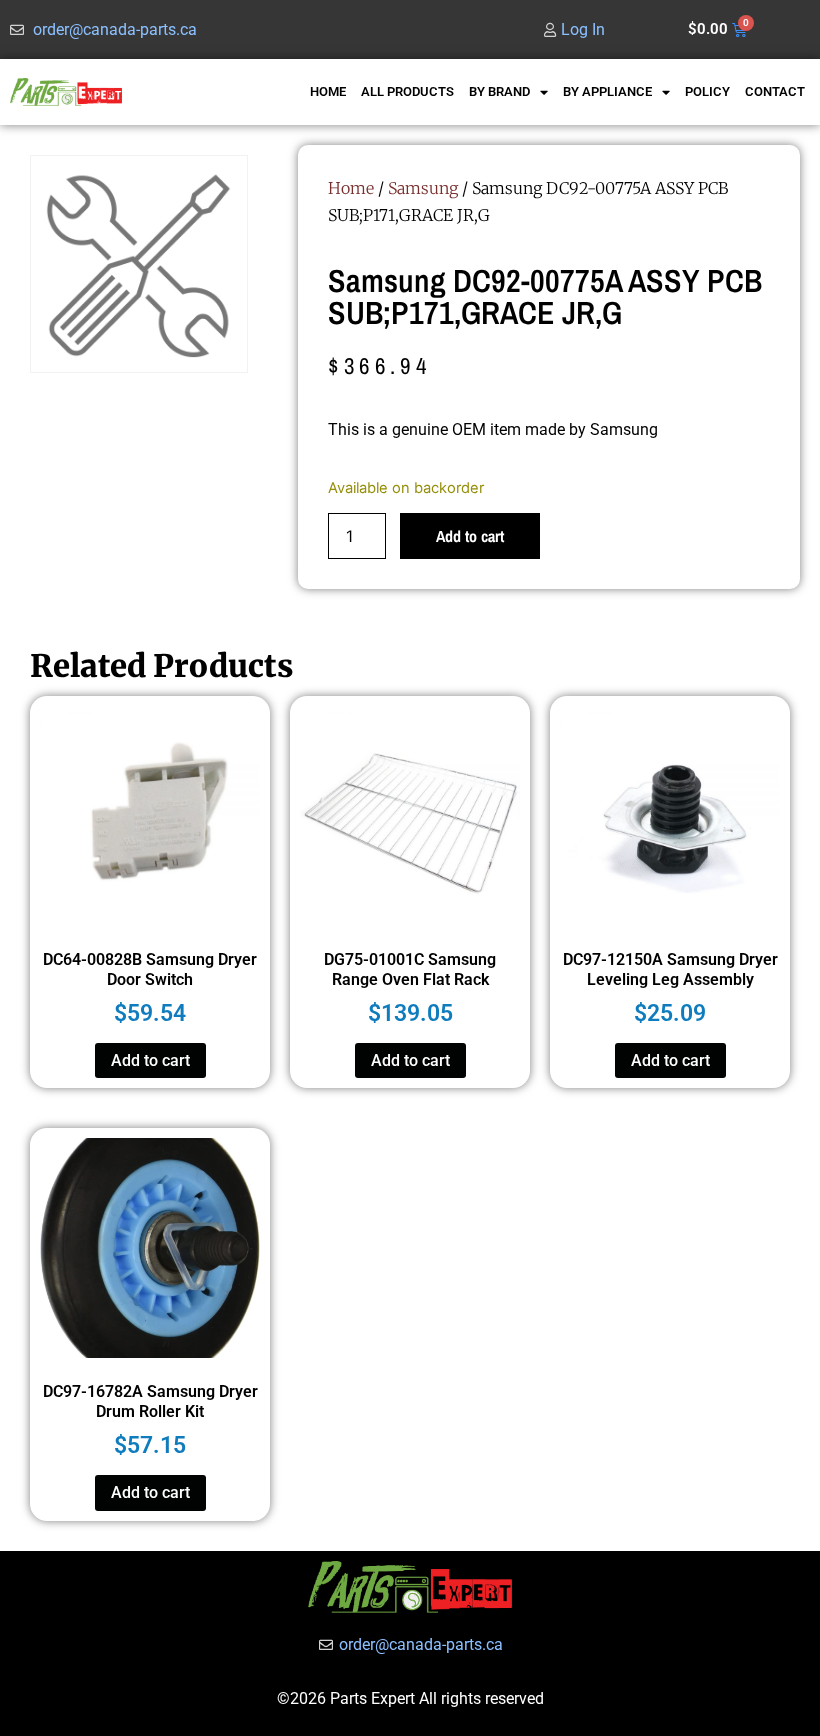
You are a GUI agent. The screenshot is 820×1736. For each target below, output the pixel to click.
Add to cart (470, 536)
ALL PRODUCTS (407, 91)
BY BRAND (499, 91)
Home (351, 188)
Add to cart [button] (150, 1060)
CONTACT (775, 91)
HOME (328, 91)
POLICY (707, 91)
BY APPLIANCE (607, 91)
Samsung (423, 188)
